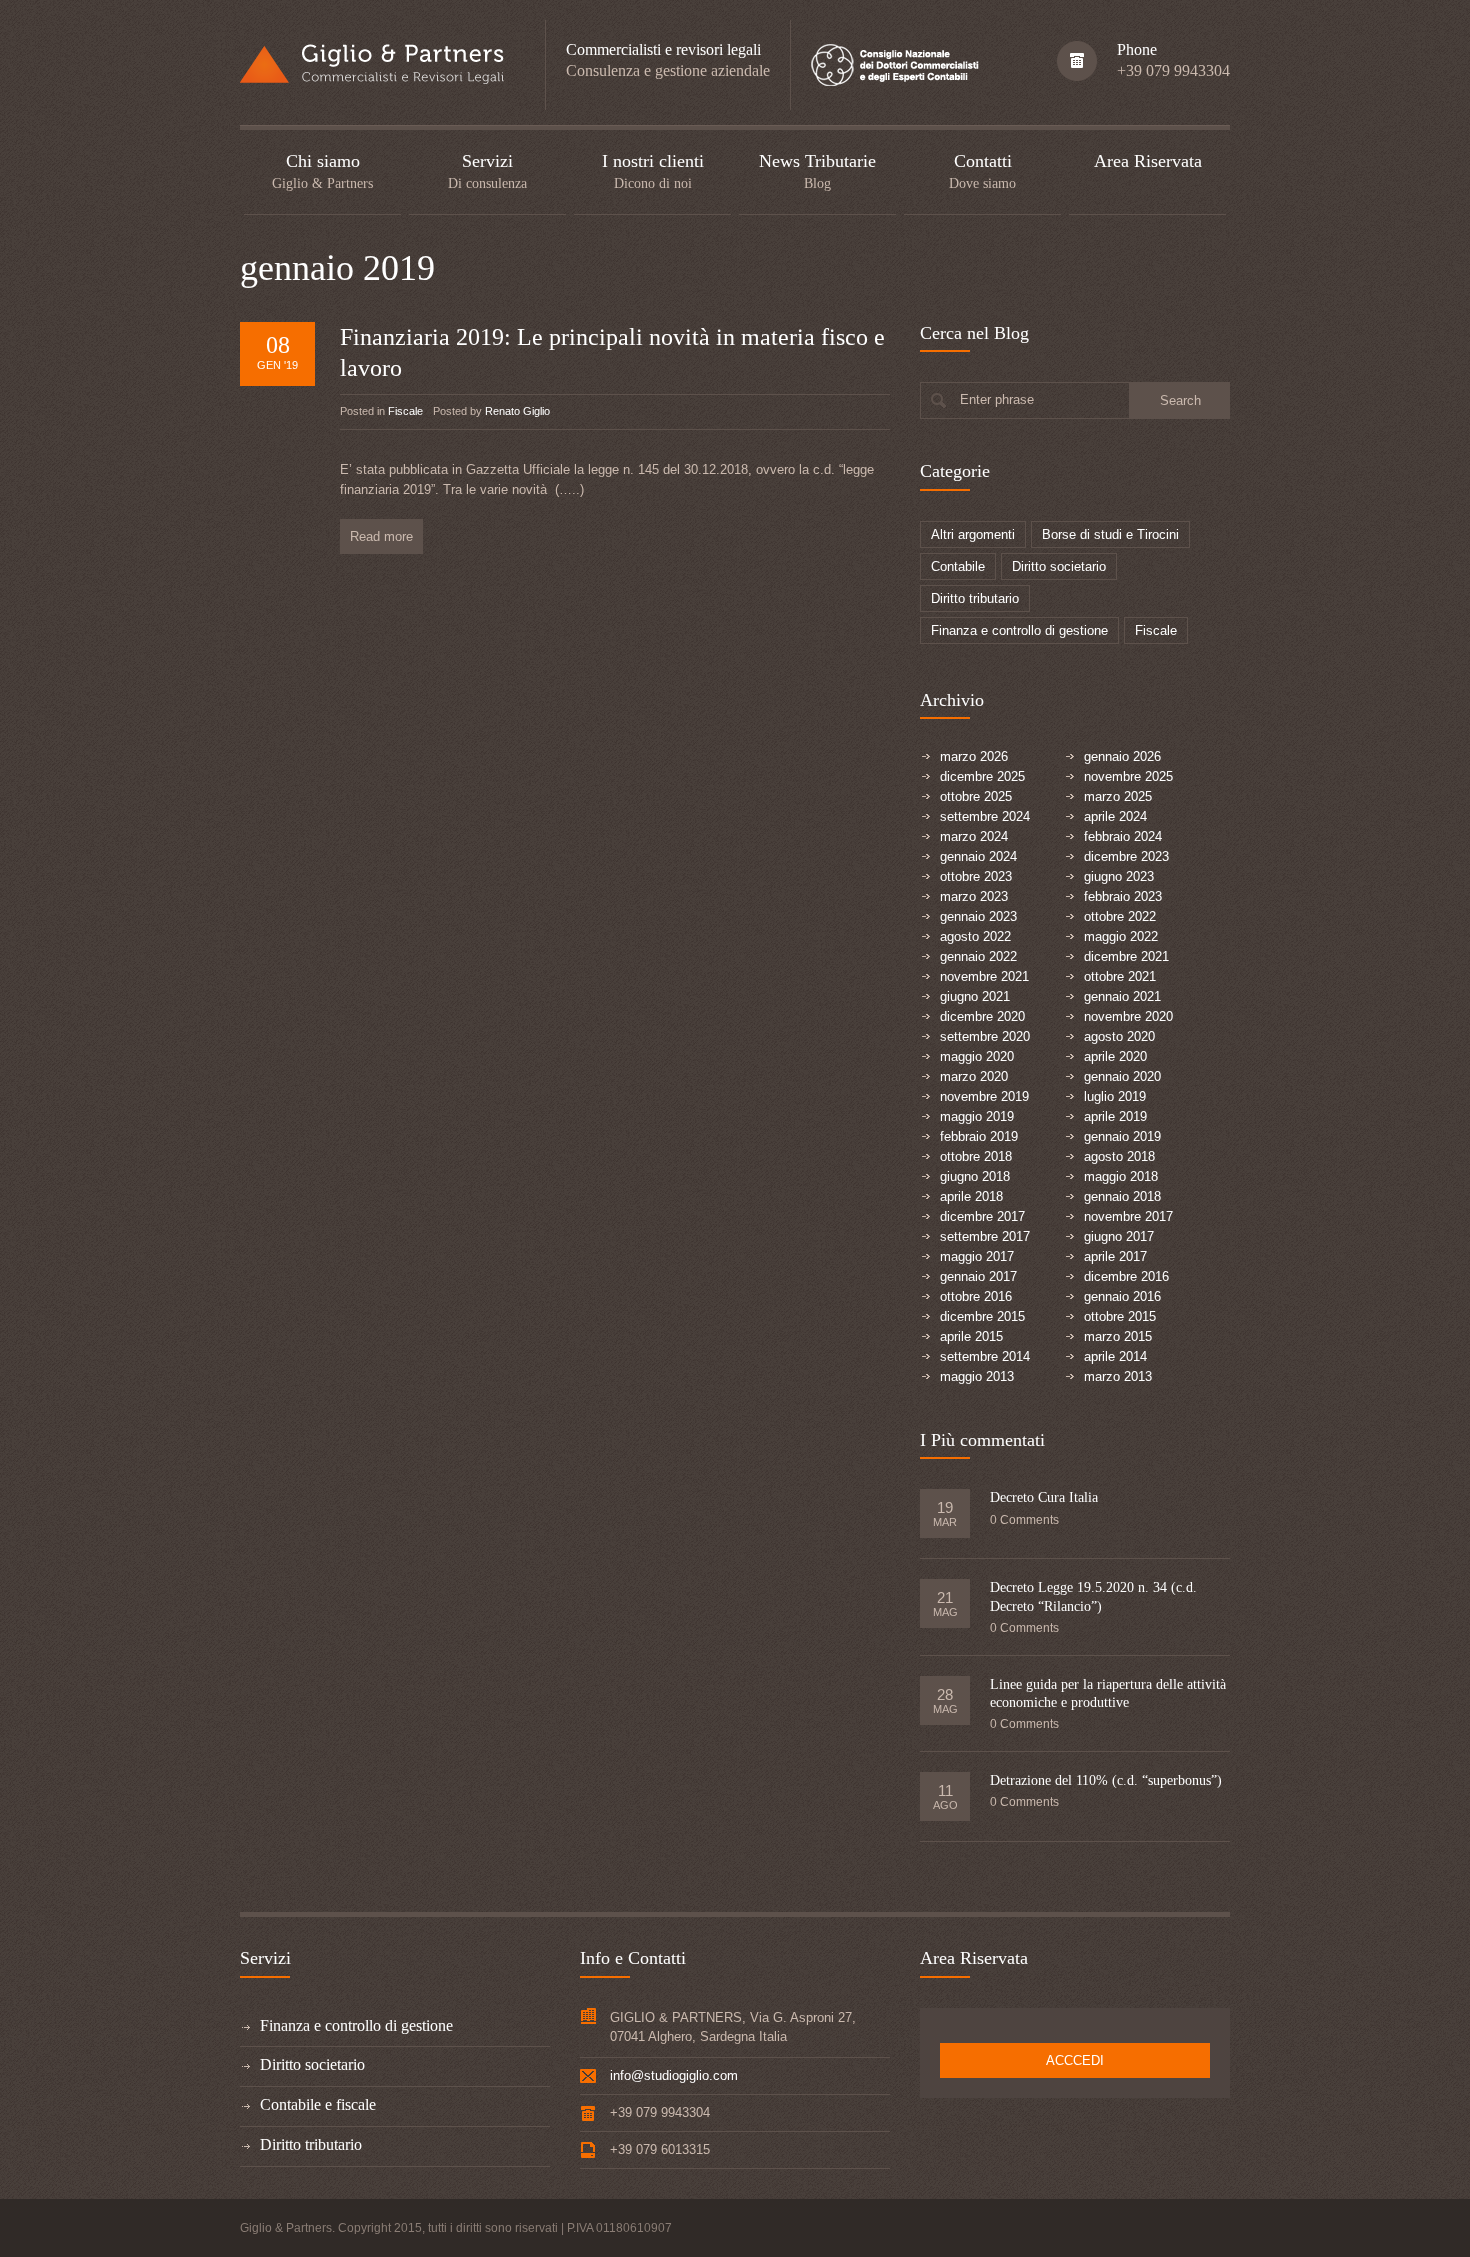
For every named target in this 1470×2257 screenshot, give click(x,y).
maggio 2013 (977, 1376)
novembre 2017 (1128, 1216)
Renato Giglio (517, 411)
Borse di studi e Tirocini (1110, 534)
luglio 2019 (1115, 1096)
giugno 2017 (1119, 1236)
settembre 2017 (985, 1236)
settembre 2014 (985, 1356)
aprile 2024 (1115, 816)
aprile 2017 (1115, 1256)
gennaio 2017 (978, 1276)
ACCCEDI (1075, 2060)
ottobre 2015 (1120, 1316)
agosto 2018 (1119, 1156)
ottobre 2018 (976, 1156)
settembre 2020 (985, 1036)
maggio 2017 (977, 1256)
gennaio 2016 (1122, 1296)
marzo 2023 (974, 896)
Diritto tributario (975, 598)
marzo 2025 (1118, 796)
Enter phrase (997, 399)
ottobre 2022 (1120, 916)
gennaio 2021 (1122, 996)
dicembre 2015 (982, 1316)
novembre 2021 (984, 976)
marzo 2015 (1118, 1336)
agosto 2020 (1119, 1036)
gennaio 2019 (1122, 1136)
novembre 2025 (1128, 776)
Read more (381, 536)
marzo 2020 (974, 1076)
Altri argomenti (973, 534)
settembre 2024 (985, 816)
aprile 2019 (1115, 1116)
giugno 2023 (1119, 876)
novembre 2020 (1128, 1016)
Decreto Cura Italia (1044, 1497)
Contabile (958, 566)
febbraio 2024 (1123, 836)
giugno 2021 (975, 996)
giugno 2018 (975, 1176)
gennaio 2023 (978, 916)
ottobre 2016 (976, 1296)
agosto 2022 (975, 936)
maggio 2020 (977, 1056)
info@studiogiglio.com (674, 2075)
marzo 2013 (1118, 1376)
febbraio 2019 (979, 1136)
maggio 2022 (1121, 936)
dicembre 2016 (1126, 1276)
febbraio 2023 (1123, 896)
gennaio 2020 (1122, 1076)
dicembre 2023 (1126, 856)
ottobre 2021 (1120, 976)
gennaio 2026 (1122, 756)
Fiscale (405, 411)
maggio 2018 (1121, 1176)
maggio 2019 (977, 1116)
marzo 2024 (974, 836)
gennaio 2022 (978, 956)
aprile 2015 (971, 1336)
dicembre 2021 (1126, 956)
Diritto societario (1059, 566)
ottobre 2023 (976, 876)
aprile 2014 (1115, 1356)
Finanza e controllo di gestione (1019, 630)
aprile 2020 (1115, 1056)
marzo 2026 (974, 756)
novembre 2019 (984, 1096)
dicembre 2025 (982, 776)
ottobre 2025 (976, 796)
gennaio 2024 (978, 856)
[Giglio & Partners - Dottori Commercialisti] (372, 61)
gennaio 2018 (1122, 1196)
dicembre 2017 (982, 1216)
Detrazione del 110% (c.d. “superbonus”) (1106, 1780)
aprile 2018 (971, 1196)
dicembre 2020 (982, 1016)
